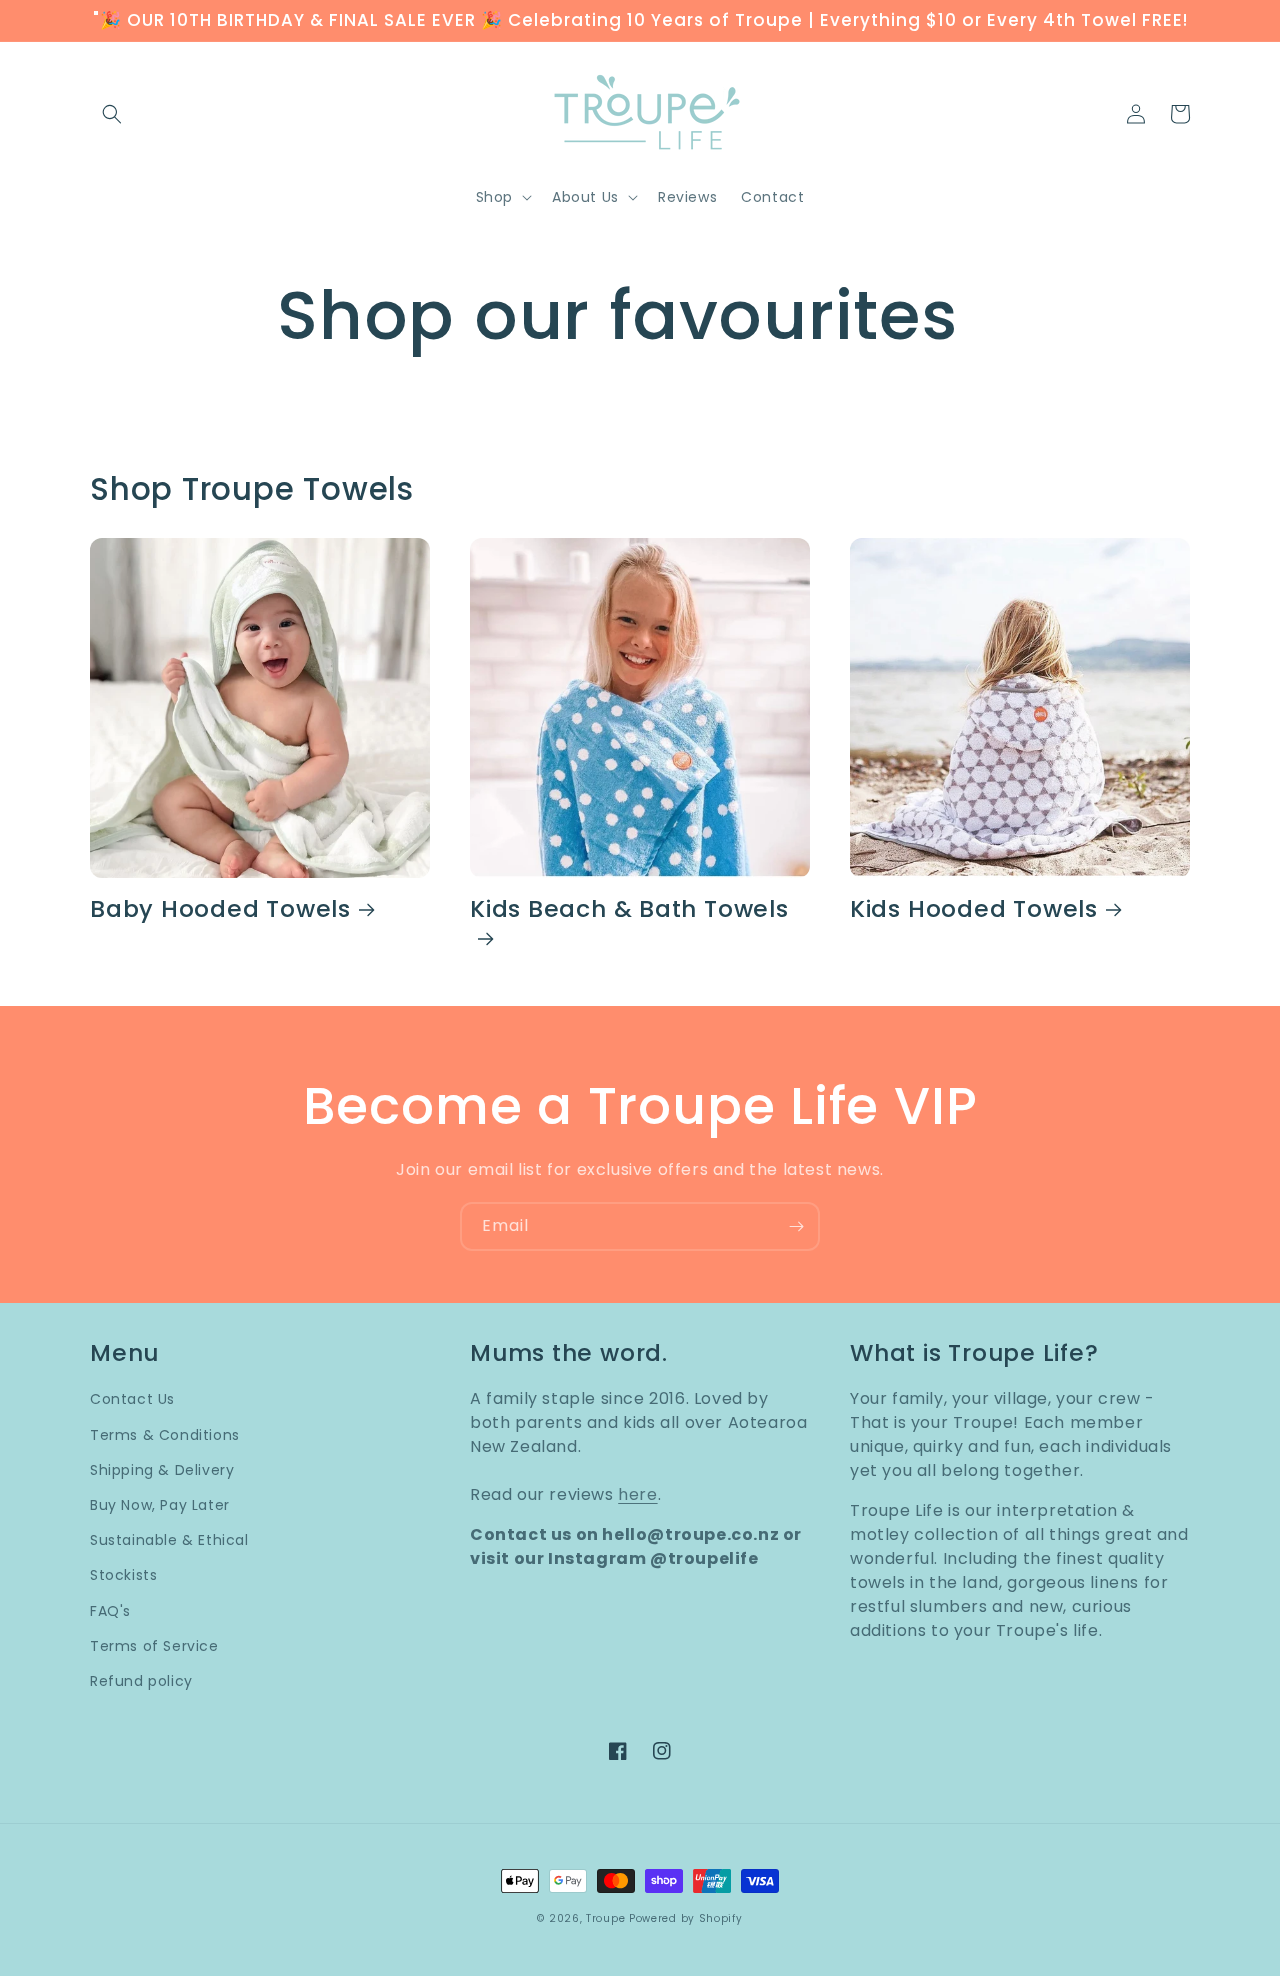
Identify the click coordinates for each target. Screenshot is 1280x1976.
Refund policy (141, 1681)
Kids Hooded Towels (974, 909)
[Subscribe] (796, 1226)
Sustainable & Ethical (169, 1540)
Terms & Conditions (165, 1435)
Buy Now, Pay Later (160, 1505)
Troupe (605, 1918)
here (637, 1494)
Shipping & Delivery (162, 1470)
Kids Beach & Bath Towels (629, 910)
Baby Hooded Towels (220, 909)
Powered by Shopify (686, 1918)
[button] (112, 114)
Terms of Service (154, 1646)
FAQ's (110, 1611)
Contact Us (132, 1399)
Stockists (123, 1575)
